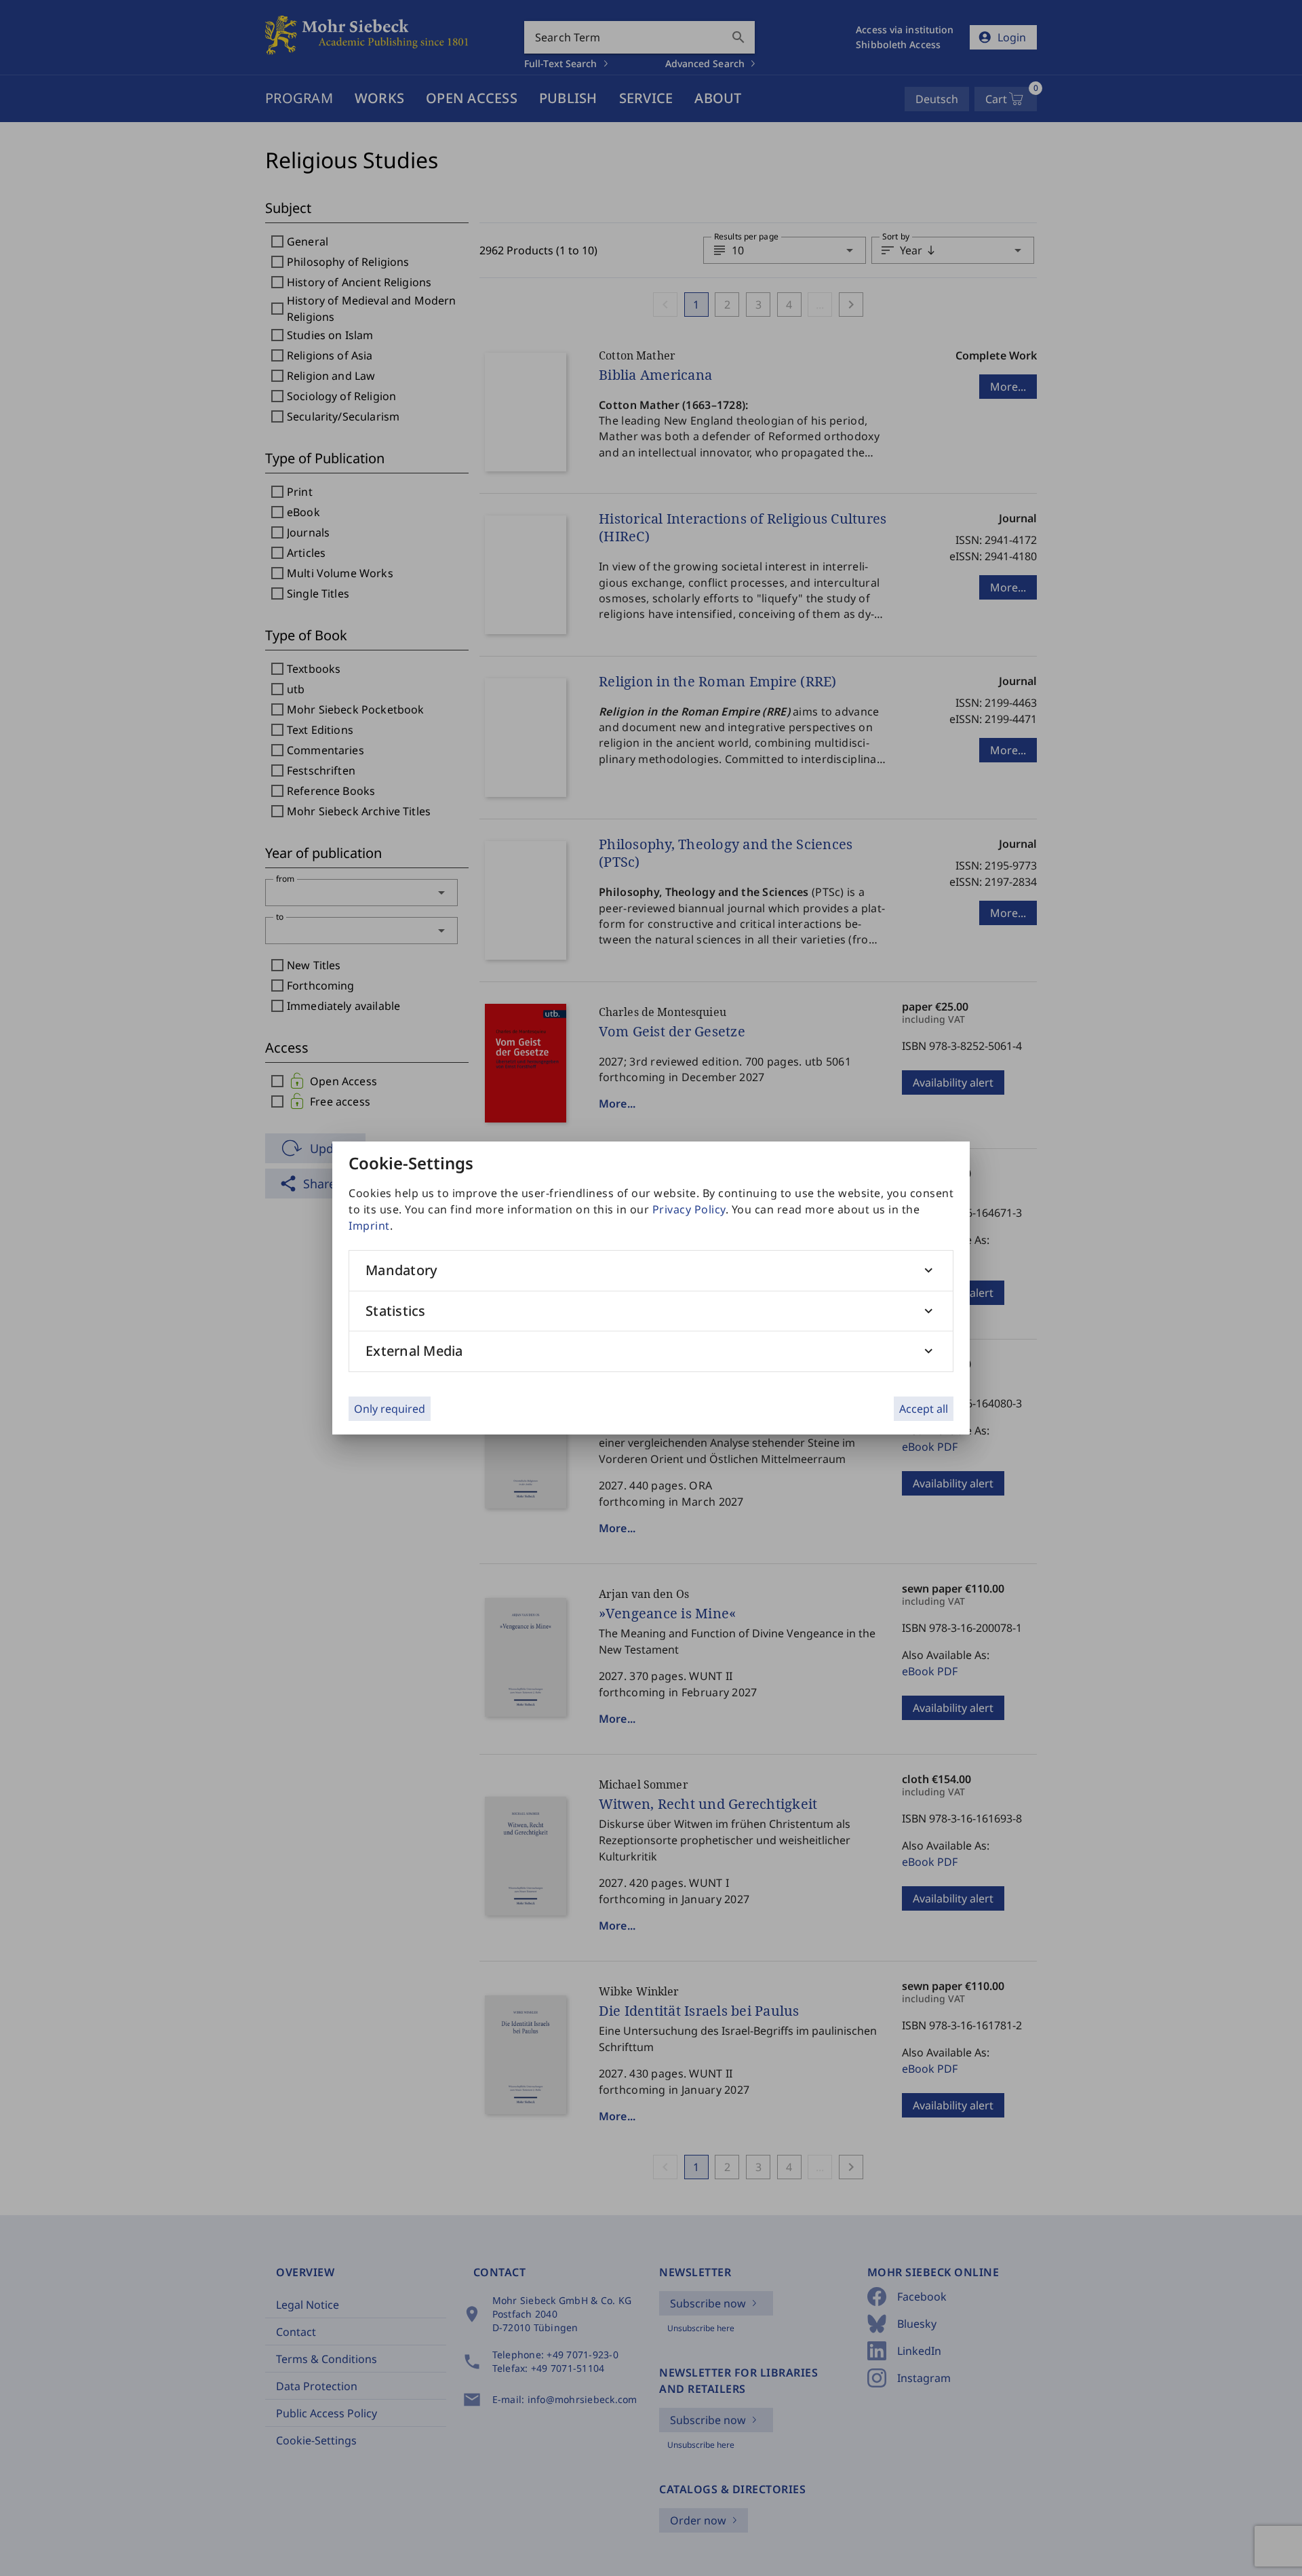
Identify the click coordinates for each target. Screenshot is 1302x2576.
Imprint (369, 1226)
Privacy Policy (689, 1209)
